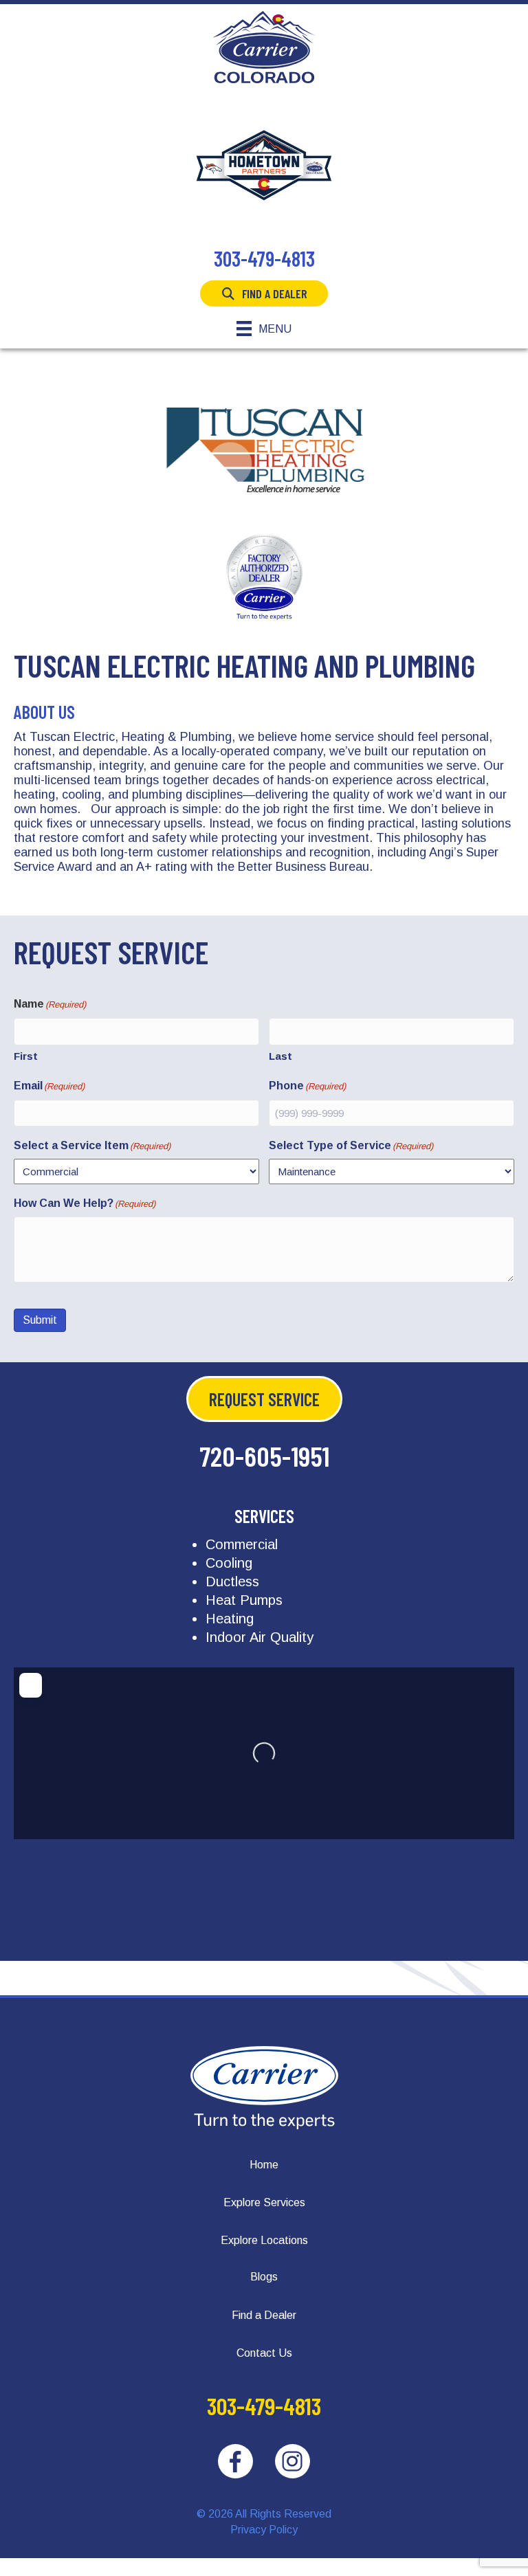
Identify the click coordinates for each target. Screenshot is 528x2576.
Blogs (264, 2277)
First (26, 1056)
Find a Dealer (275, 293)
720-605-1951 (264, 1456)
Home (264, 2165)
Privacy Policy (264, 2530)
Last (280, 1056)
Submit (40, 1320)
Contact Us (264, 2353)
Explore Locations (264, 2240)
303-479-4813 (264, 258)
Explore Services (264, 2202)
